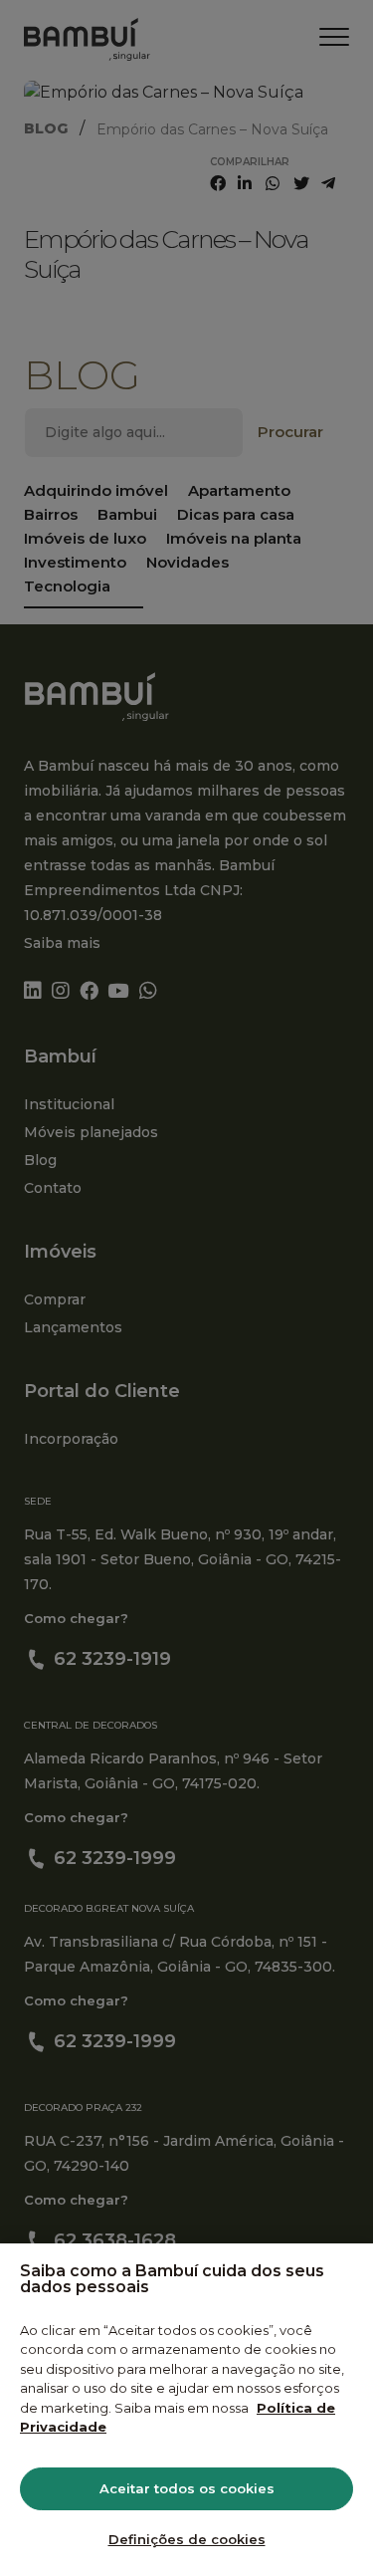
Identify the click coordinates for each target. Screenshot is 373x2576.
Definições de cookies (187, 2539)
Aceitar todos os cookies (187, 2488)
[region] (186, 2410)
